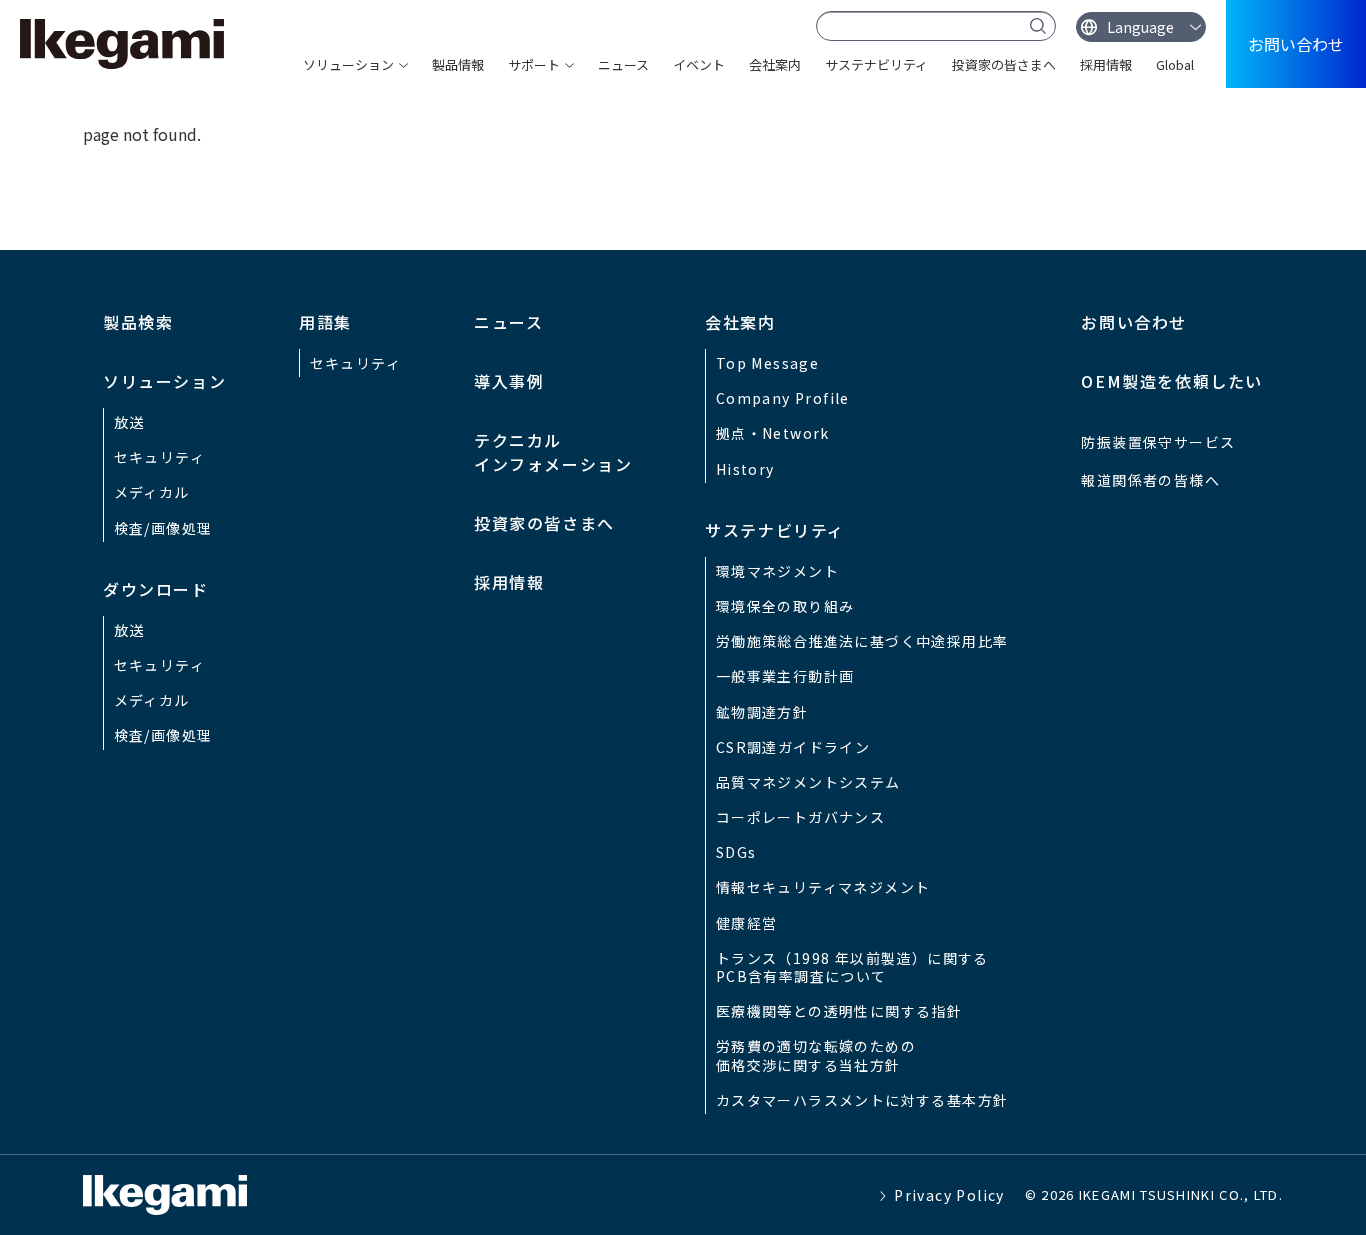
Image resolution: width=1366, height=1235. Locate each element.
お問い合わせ (1296, 44)
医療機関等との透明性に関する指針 (839, 1011)
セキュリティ (159, 457)
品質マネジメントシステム (808, 782)
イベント (699, 64)
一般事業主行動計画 (785, 676)
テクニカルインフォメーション (553, 452)
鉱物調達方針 (762, 712)
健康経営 (747, 923)
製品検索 (138, 322)
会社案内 (775, 64)
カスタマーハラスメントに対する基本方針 (862, 1100)
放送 (129, 422)
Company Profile (783, 398)
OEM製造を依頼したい (1172, 381)
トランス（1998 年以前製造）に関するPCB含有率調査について (852, 967)
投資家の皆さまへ (1004, 64)
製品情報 (458, 64)
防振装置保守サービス (1158, 442)
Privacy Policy (949, 1195)
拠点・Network (773, 433)
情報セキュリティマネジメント (823, 887)
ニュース (623, 64)
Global (1175, 64)
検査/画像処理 (163, 528)
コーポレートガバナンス (800, 817)
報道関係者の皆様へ (1150, 480)
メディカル (152, 492)
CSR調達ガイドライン (793, 747)
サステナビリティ (876, 64)
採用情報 (1106, 64)
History (745, 469)
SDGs (736, 852)
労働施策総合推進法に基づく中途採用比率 (862, 641)
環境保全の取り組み (785, 606)
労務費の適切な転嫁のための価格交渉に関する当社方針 (816, 1055)
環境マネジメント (777, 571)
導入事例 (509, 381)
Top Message (767, 363)
